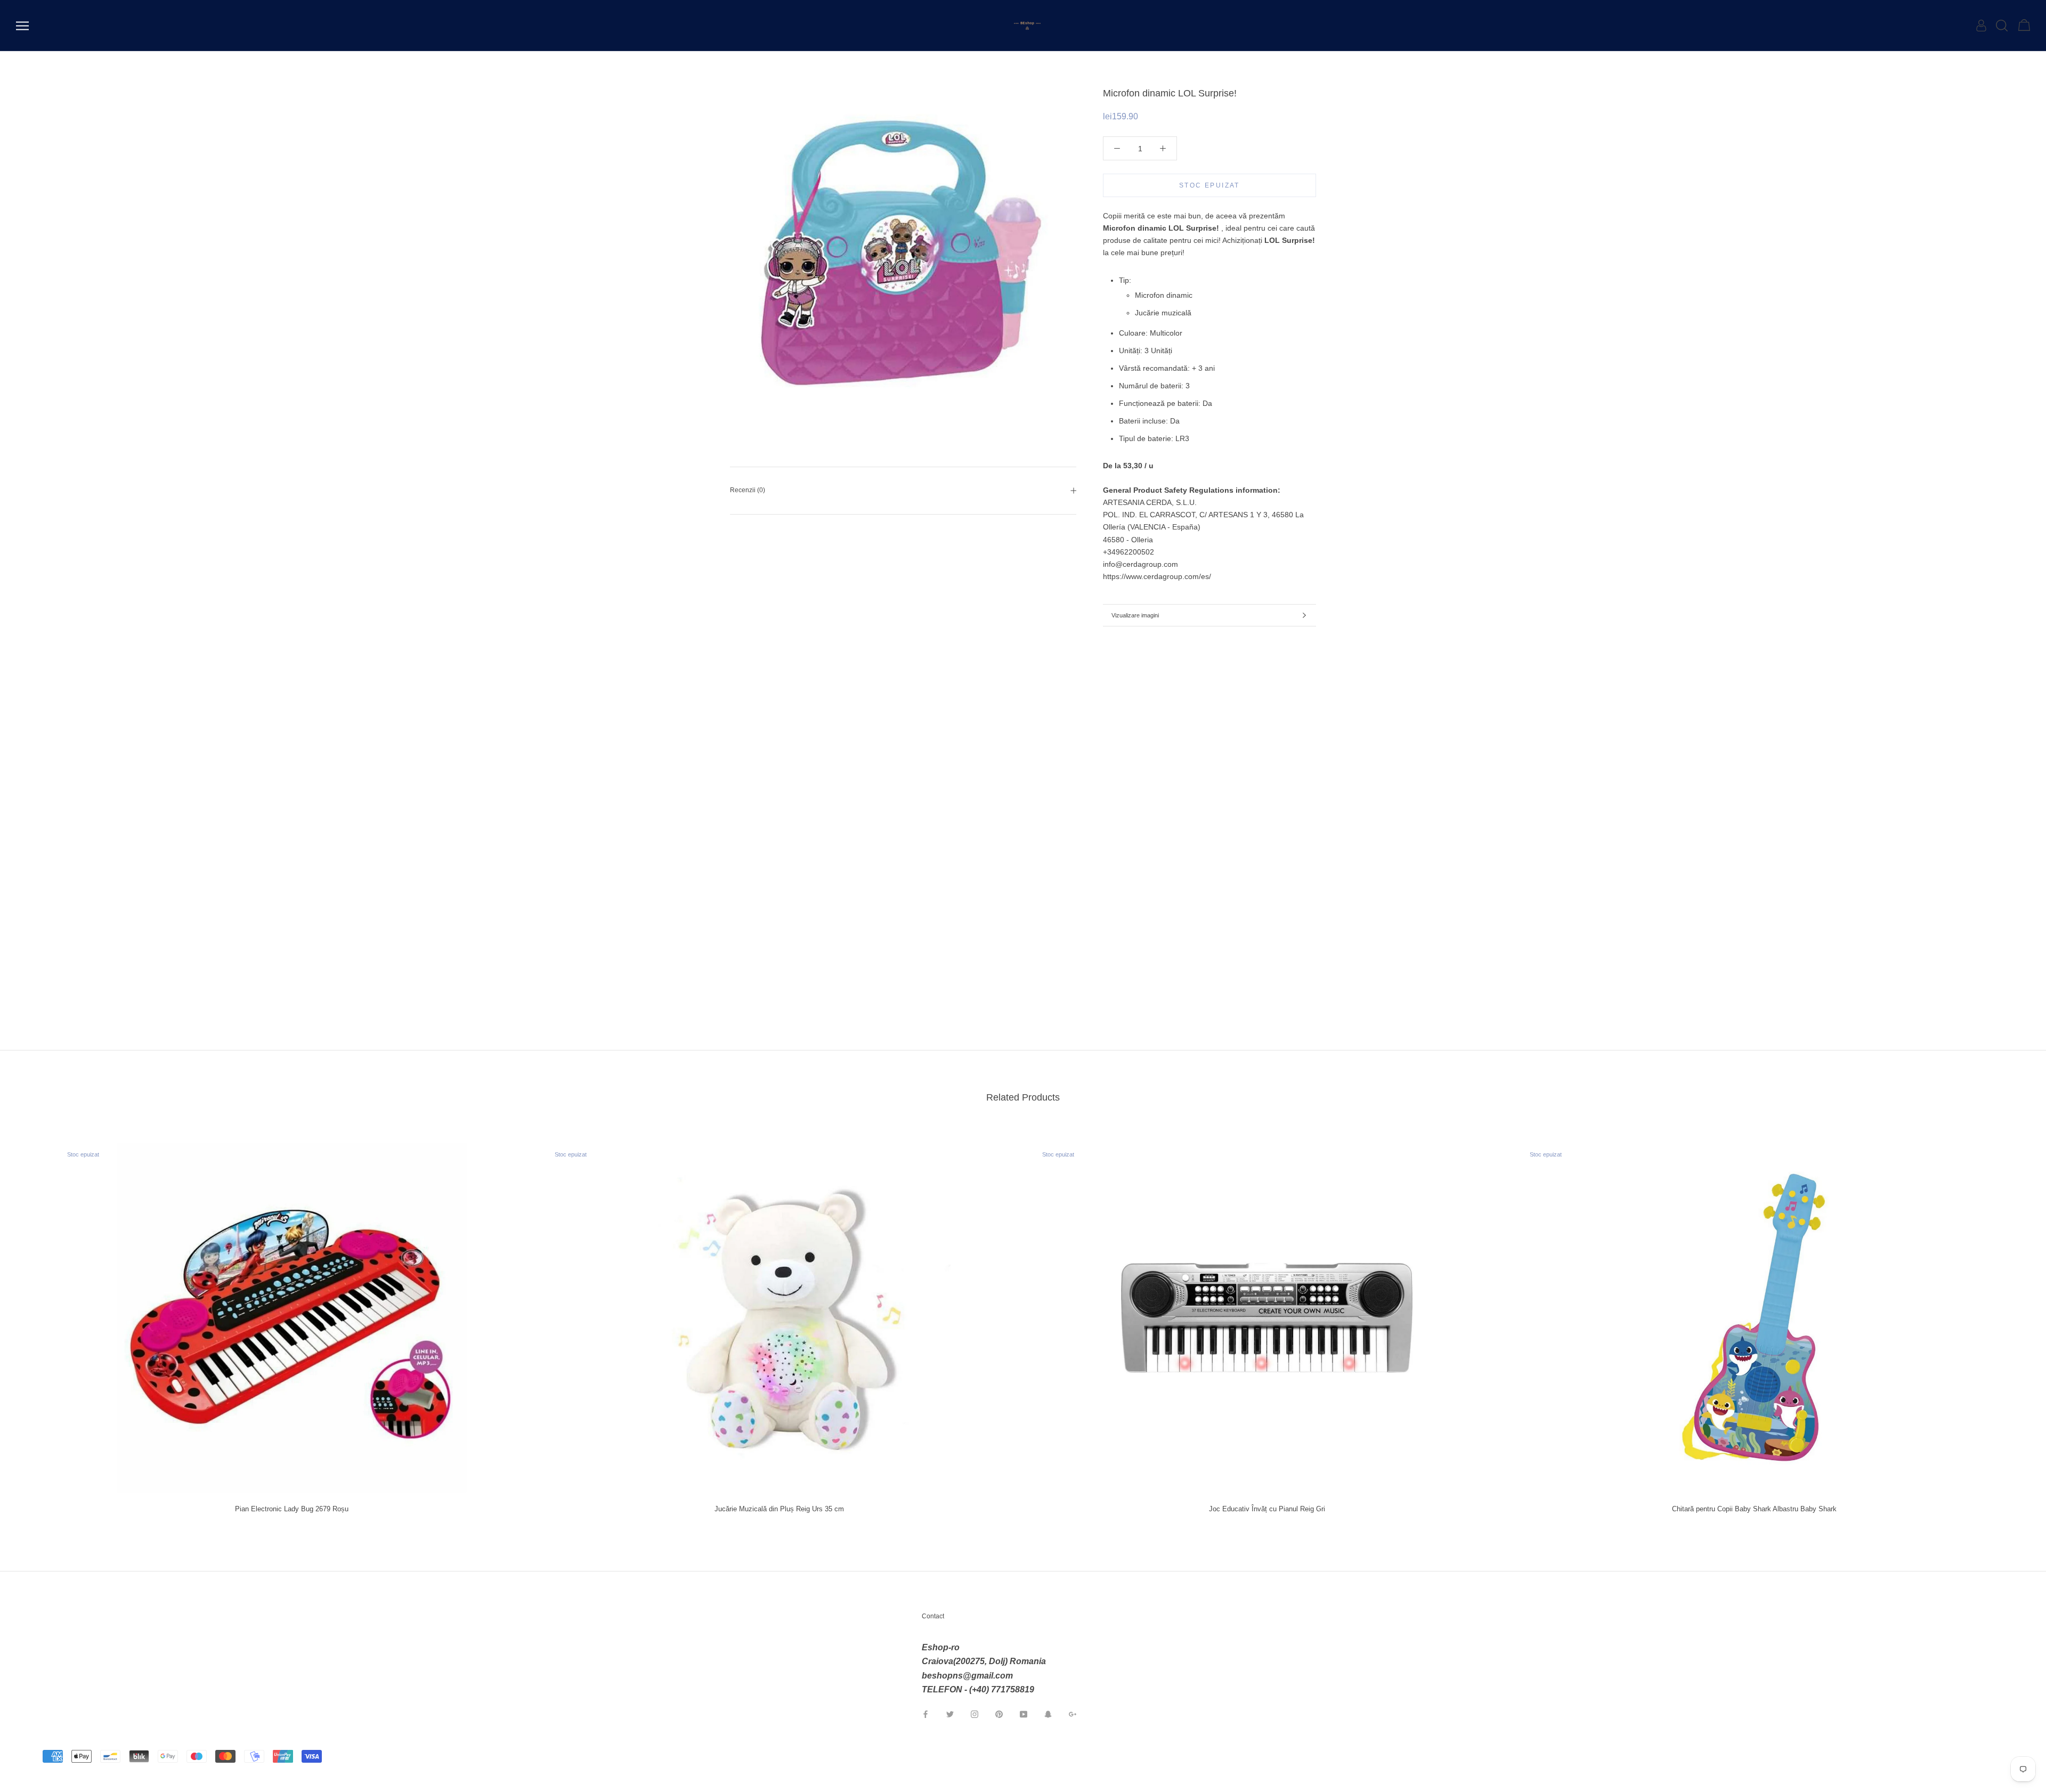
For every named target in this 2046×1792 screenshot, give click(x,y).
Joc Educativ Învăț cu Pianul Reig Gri (1267, 1509)
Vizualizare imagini (1135, 615)
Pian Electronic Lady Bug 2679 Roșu (292, 1509)
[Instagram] (975, 1714)
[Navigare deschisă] (22, 26)
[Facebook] (925, 1714)
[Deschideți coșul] (2024, 26)
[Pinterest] (999, 1714)
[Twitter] (950, 1714)
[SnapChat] (1048, 1714)
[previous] (33, 1323)
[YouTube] (1024, 1714)
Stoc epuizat (1209, 185)
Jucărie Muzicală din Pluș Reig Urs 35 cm (779, 1509)
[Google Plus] (1073, 1714)
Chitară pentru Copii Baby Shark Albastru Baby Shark (1754, 1509)
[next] (2013, 1323)
